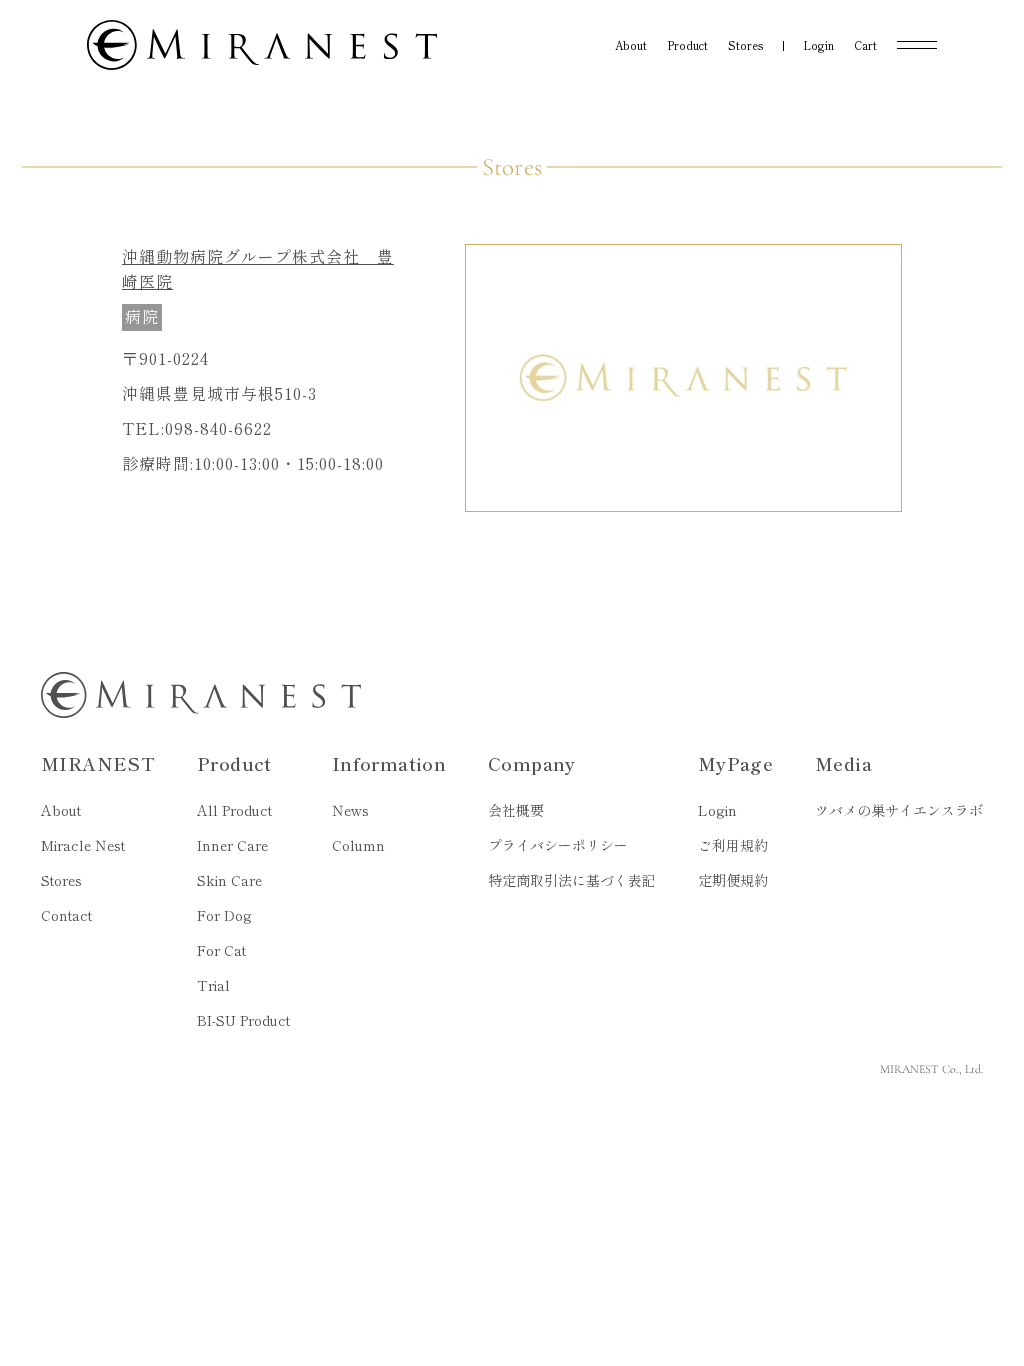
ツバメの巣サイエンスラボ (899, 810)
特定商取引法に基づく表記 (572, 880)
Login (717, 810)
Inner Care (232, 845)
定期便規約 (733, 880)
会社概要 (516, 810)
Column (358, 845)
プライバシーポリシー (558, 845)
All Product (234, 810)
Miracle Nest (83, 845)
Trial (213, 985)
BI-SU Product (243, 1020)
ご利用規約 (733, 845)
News (350, 810)
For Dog (224, 915)
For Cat (221, 950)
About (61, 810)
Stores (61, 880)
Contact (66, 915)
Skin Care (229, 880)
